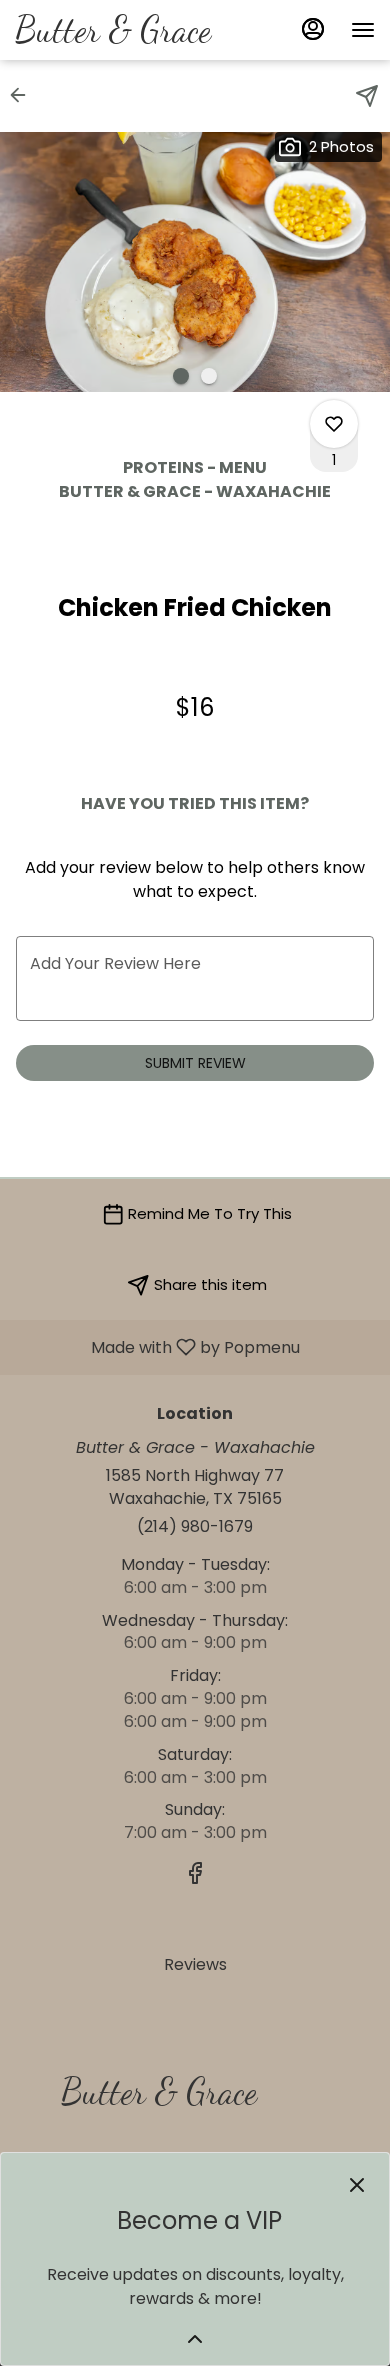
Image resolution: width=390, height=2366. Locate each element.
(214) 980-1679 (195, 1527)
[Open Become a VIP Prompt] (195, 2339)
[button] (24, 95)
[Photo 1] (181, 376)
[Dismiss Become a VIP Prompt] (357, 2185)
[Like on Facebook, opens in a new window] (195, 1876)
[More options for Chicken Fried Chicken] (334, 424)
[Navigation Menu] (363, 30)
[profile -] (313, 29)
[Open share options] (367, 96)
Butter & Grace (151, 2100)
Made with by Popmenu (157, 1346)
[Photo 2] (209, 376)
